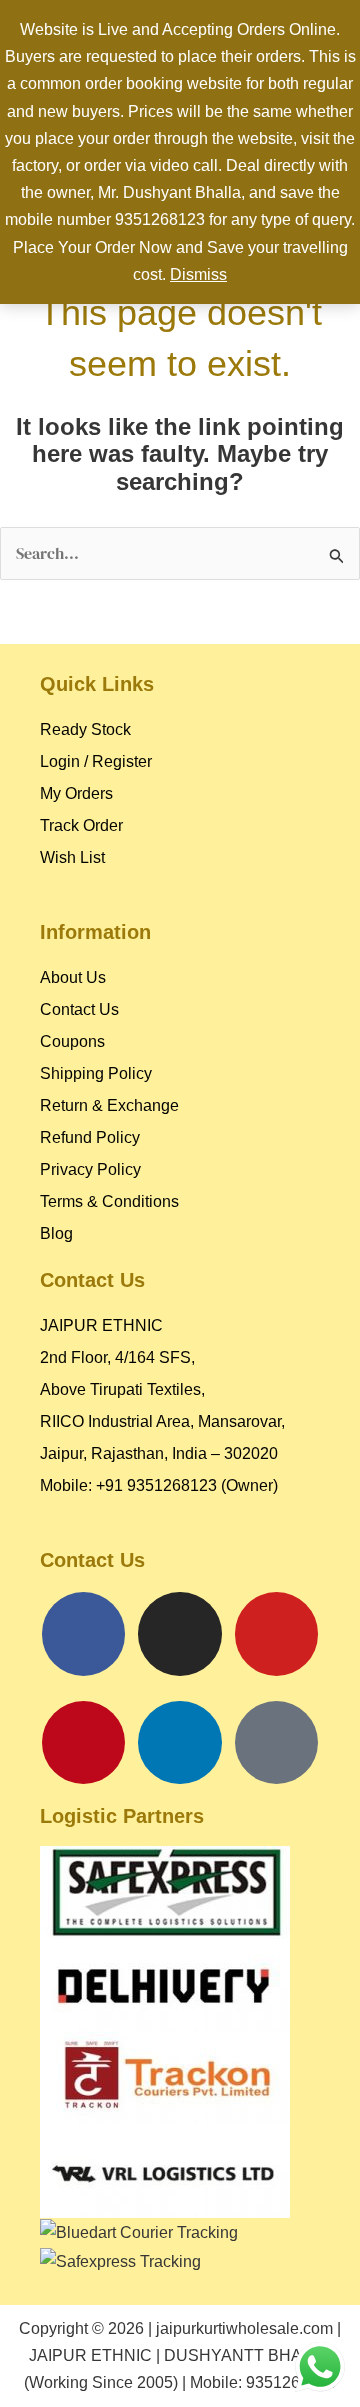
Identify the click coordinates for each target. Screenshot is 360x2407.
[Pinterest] (84, 1743)
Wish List (72, 857)
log (62, 1233)
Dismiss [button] (198, 274)
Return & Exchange (109, 1105)
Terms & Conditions (109, 1201)
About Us (73, 977)
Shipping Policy (96, 1073)
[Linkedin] (180, 1743)
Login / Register (96, 761)
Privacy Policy (90, 1169)
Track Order (81, 825)
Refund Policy (90, 1137)
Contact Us (79, 1009)
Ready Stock (85, 729)
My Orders (76, 793)
